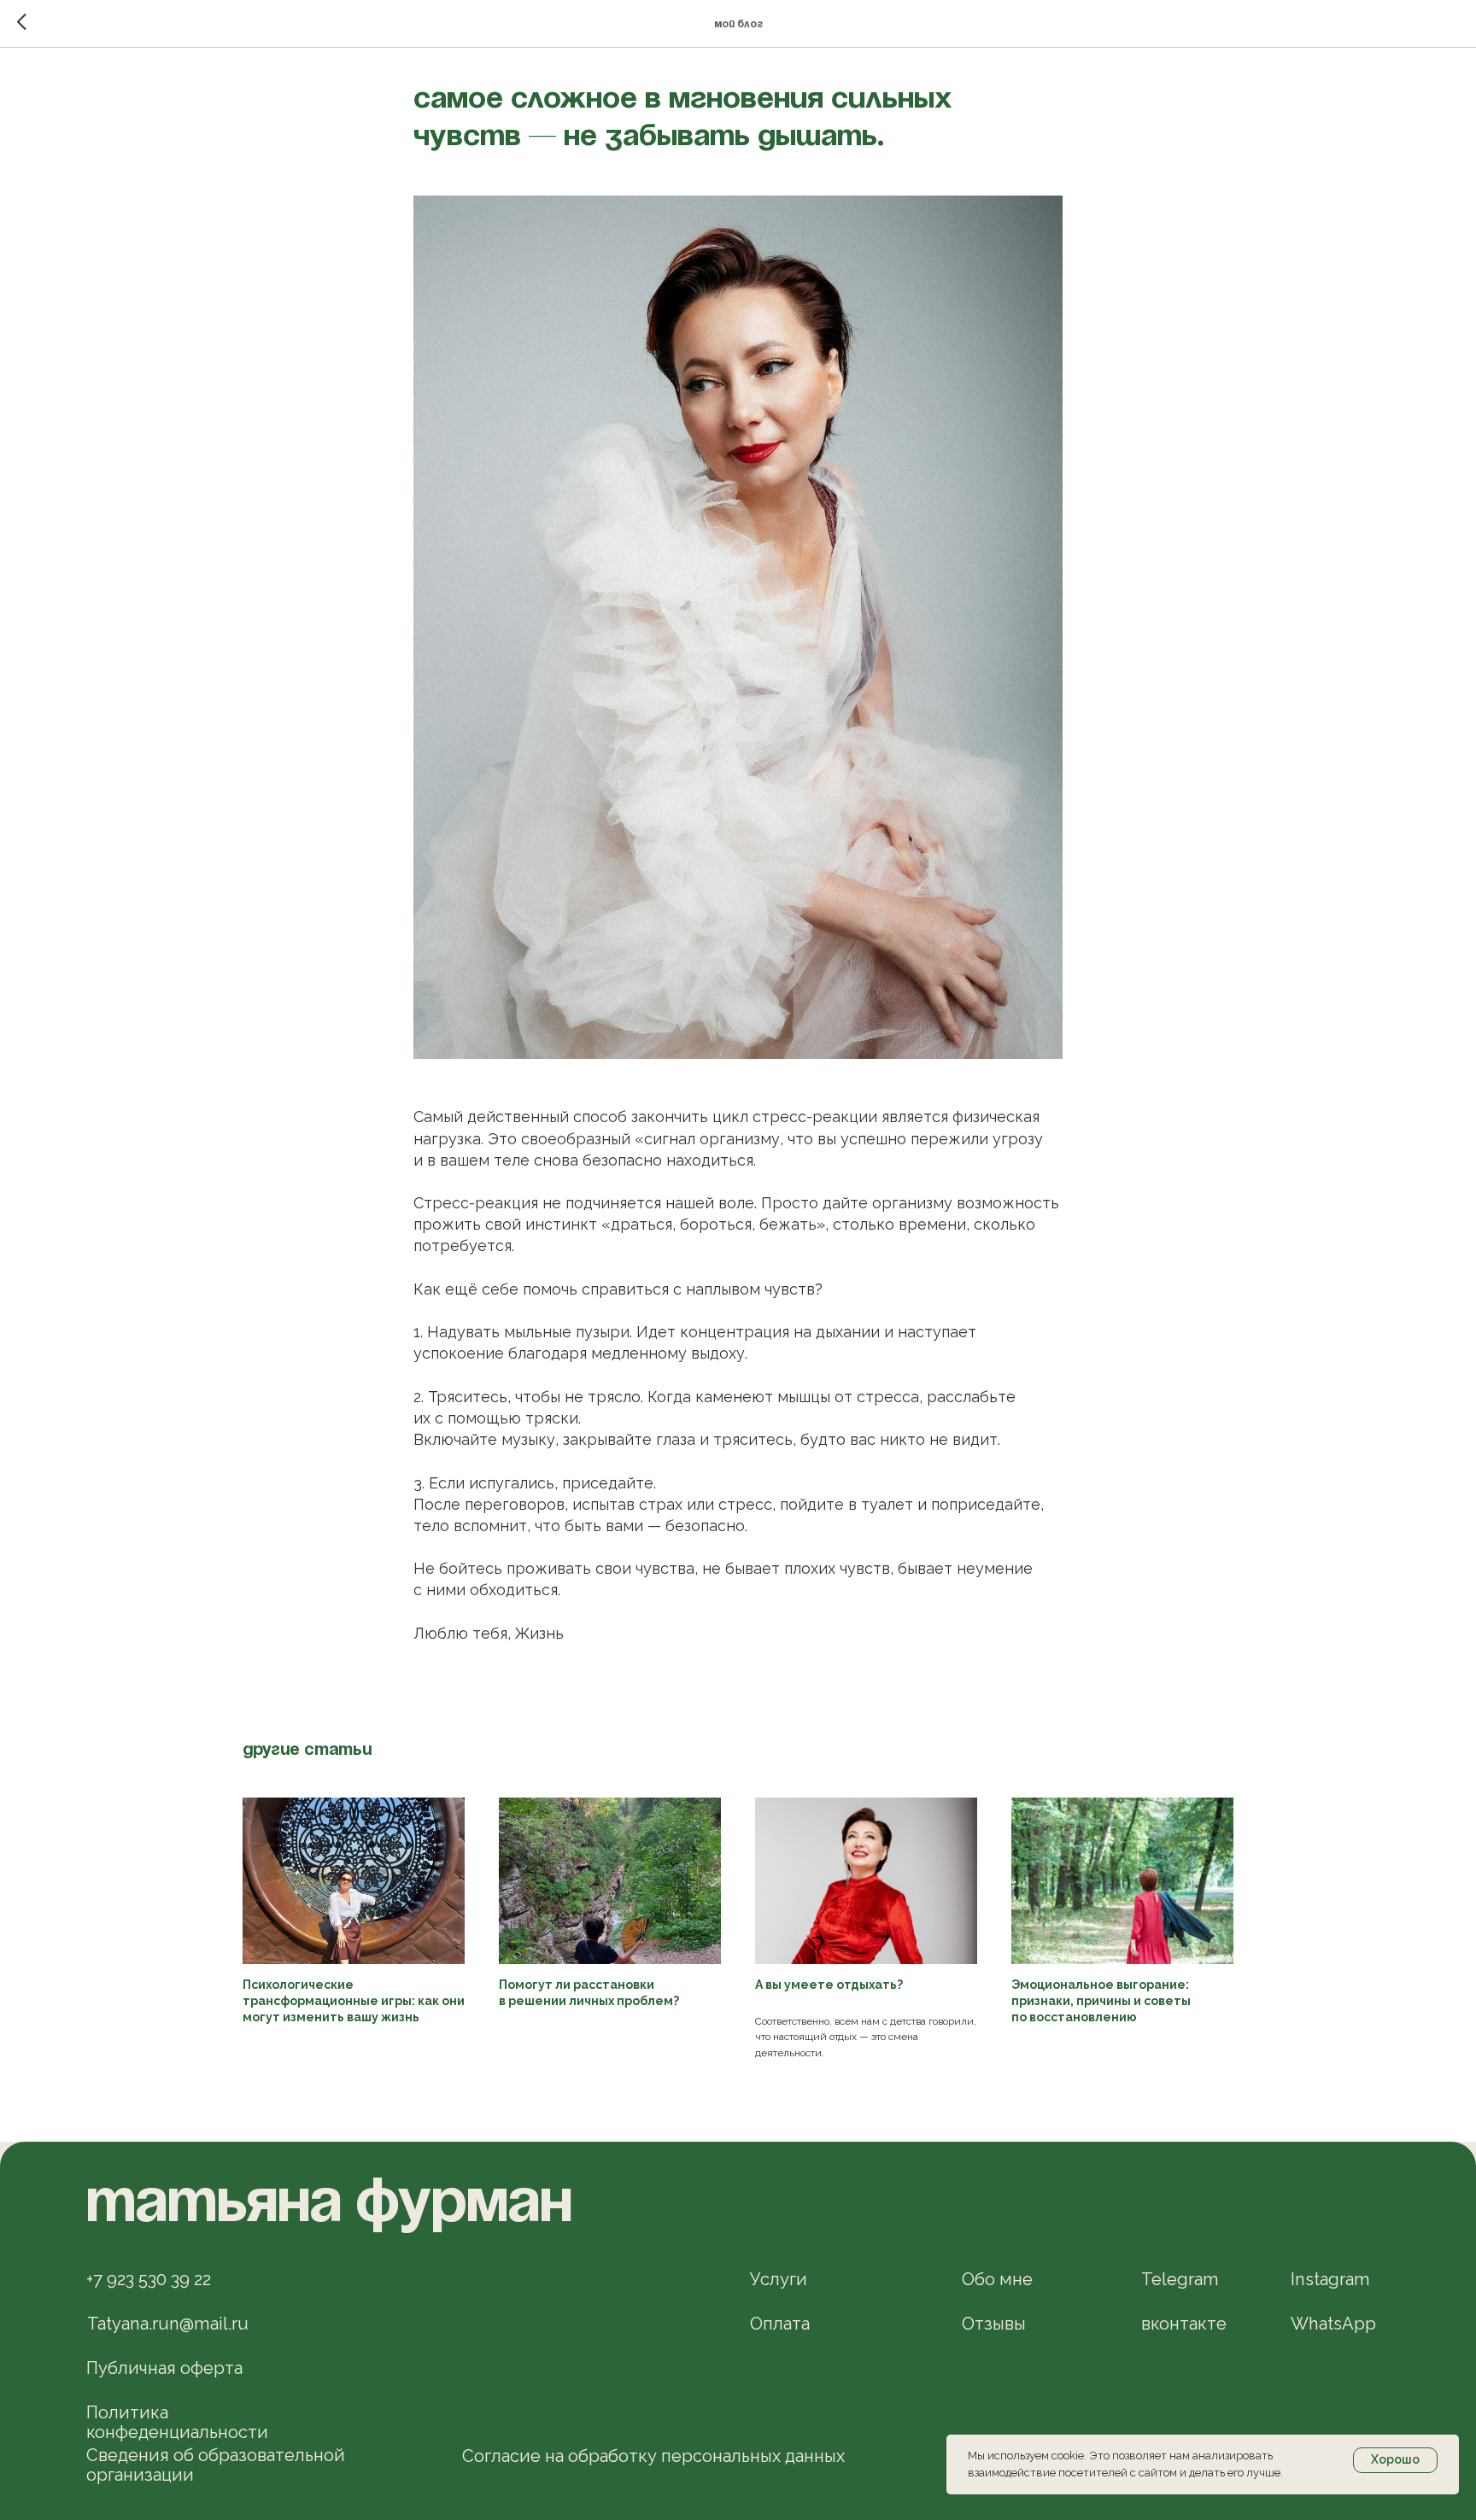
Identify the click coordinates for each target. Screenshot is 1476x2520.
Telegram (1180, 2279)
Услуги (779, 2279)
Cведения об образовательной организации (216, 2465)
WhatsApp (1333, 2324)
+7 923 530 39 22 (149, 2279)
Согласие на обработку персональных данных (653, 2456)
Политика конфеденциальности (177, 2422)
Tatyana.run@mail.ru (168, 2324)
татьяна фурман (329, 2205)
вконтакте (1184, 2324)
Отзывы (994, 2324)
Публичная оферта (164, 2368)
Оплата (780, 2324)
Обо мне (997, 2279)
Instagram (1330, 2279)
